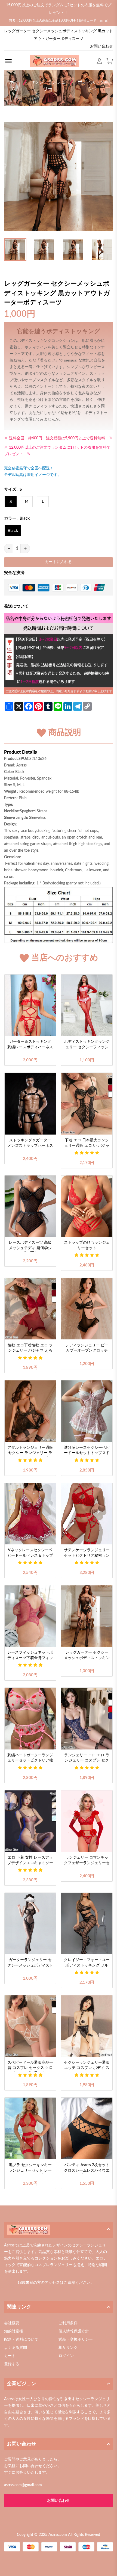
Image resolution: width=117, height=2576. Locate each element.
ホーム (14, 85)
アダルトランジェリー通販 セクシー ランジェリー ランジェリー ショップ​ (30, 1451)
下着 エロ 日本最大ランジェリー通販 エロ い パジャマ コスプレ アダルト (87, 1144)
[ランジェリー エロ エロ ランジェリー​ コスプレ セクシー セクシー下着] (87, 1719)
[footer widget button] (59, 2230)
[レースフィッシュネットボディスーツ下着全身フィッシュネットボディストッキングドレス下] (30, 1616)
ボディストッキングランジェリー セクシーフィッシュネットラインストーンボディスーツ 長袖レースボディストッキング (87, 1045)
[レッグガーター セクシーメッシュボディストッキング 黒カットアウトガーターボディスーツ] (87, 1616)
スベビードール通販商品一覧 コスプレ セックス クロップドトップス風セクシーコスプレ (30, 2066)
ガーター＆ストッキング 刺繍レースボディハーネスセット (30, 1045)
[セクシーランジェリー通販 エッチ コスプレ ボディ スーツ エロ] (87, 2026)
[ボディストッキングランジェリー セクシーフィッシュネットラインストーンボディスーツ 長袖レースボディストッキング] (87, 1005)
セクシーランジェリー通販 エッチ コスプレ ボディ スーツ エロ (87, 2066)
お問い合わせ (101, 46)
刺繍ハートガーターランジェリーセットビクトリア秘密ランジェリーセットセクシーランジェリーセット (30, 1759)
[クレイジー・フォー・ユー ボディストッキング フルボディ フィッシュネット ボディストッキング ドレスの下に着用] (87, 1924)
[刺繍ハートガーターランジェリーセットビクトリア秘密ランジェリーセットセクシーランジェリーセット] (30, 1719)
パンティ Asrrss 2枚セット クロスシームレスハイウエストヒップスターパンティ (87, 2169)
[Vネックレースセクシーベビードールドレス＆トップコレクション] (30, 1514)
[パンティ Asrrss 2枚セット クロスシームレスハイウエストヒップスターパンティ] (87, 2128)
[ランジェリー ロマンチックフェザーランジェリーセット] (87, 1821)
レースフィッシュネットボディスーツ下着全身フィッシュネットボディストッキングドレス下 (30, 1656)
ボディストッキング (93, 85)
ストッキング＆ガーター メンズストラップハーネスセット (30, 1144)
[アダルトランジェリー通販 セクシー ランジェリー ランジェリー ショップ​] (30, 1411)
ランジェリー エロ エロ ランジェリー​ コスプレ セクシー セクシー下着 (87, 1759)
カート (10, 2356)
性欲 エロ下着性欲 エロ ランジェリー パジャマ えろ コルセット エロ (30, 1349)
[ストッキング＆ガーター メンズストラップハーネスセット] (30, 1104)
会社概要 (12, 2323)
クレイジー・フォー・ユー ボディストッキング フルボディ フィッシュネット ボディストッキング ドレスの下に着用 (87, 1964)
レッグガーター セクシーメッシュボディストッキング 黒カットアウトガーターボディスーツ (87, 1656)
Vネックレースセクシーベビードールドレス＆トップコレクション (30, 1554)
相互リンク (68, 2348)
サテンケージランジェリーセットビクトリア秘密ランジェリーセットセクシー (87, 1554)
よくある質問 (16, 2348)
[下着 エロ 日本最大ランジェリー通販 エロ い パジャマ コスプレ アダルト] (87, 1104)
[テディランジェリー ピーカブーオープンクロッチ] (87, 1309)
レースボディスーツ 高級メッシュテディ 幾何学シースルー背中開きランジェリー (30, 1246)
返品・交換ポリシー (76, 2340)
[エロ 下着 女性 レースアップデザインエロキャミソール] (30, 1821)
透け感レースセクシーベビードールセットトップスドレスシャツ (87, 1451)
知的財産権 (14, 2331)
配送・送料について (21, 2340)
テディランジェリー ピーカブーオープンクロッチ (87, 1348)
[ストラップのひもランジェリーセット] (87, 1206)
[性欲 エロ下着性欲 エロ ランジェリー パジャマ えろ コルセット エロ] (30, 1309)
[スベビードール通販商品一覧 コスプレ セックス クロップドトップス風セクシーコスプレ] (30, 2026)
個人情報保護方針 (74, 2331)
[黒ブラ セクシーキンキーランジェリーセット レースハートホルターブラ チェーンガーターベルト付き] (30, 2128)
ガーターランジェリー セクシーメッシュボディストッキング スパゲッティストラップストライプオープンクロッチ (30, 1964)
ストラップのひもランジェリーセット (87, 1245)
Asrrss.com (58, 2535)
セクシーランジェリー (48, 85)
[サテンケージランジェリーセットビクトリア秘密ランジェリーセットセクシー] (87, 1514)
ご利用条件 (68, 2323)
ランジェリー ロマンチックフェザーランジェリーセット (87, 1861)
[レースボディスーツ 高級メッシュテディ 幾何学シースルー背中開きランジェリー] (30, 1206)
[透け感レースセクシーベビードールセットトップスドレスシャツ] (87, 1411)
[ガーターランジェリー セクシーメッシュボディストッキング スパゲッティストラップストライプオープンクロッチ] (30, 1924)
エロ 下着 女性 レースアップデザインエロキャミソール (30, 1861)
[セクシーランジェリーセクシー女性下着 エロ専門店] (54, 61)
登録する (12, 2364)
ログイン (66, 2356)
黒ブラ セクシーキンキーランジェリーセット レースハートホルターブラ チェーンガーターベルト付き (30, 2169)
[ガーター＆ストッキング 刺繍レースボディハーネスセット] (30, 1005)
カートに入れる (58, 562)
